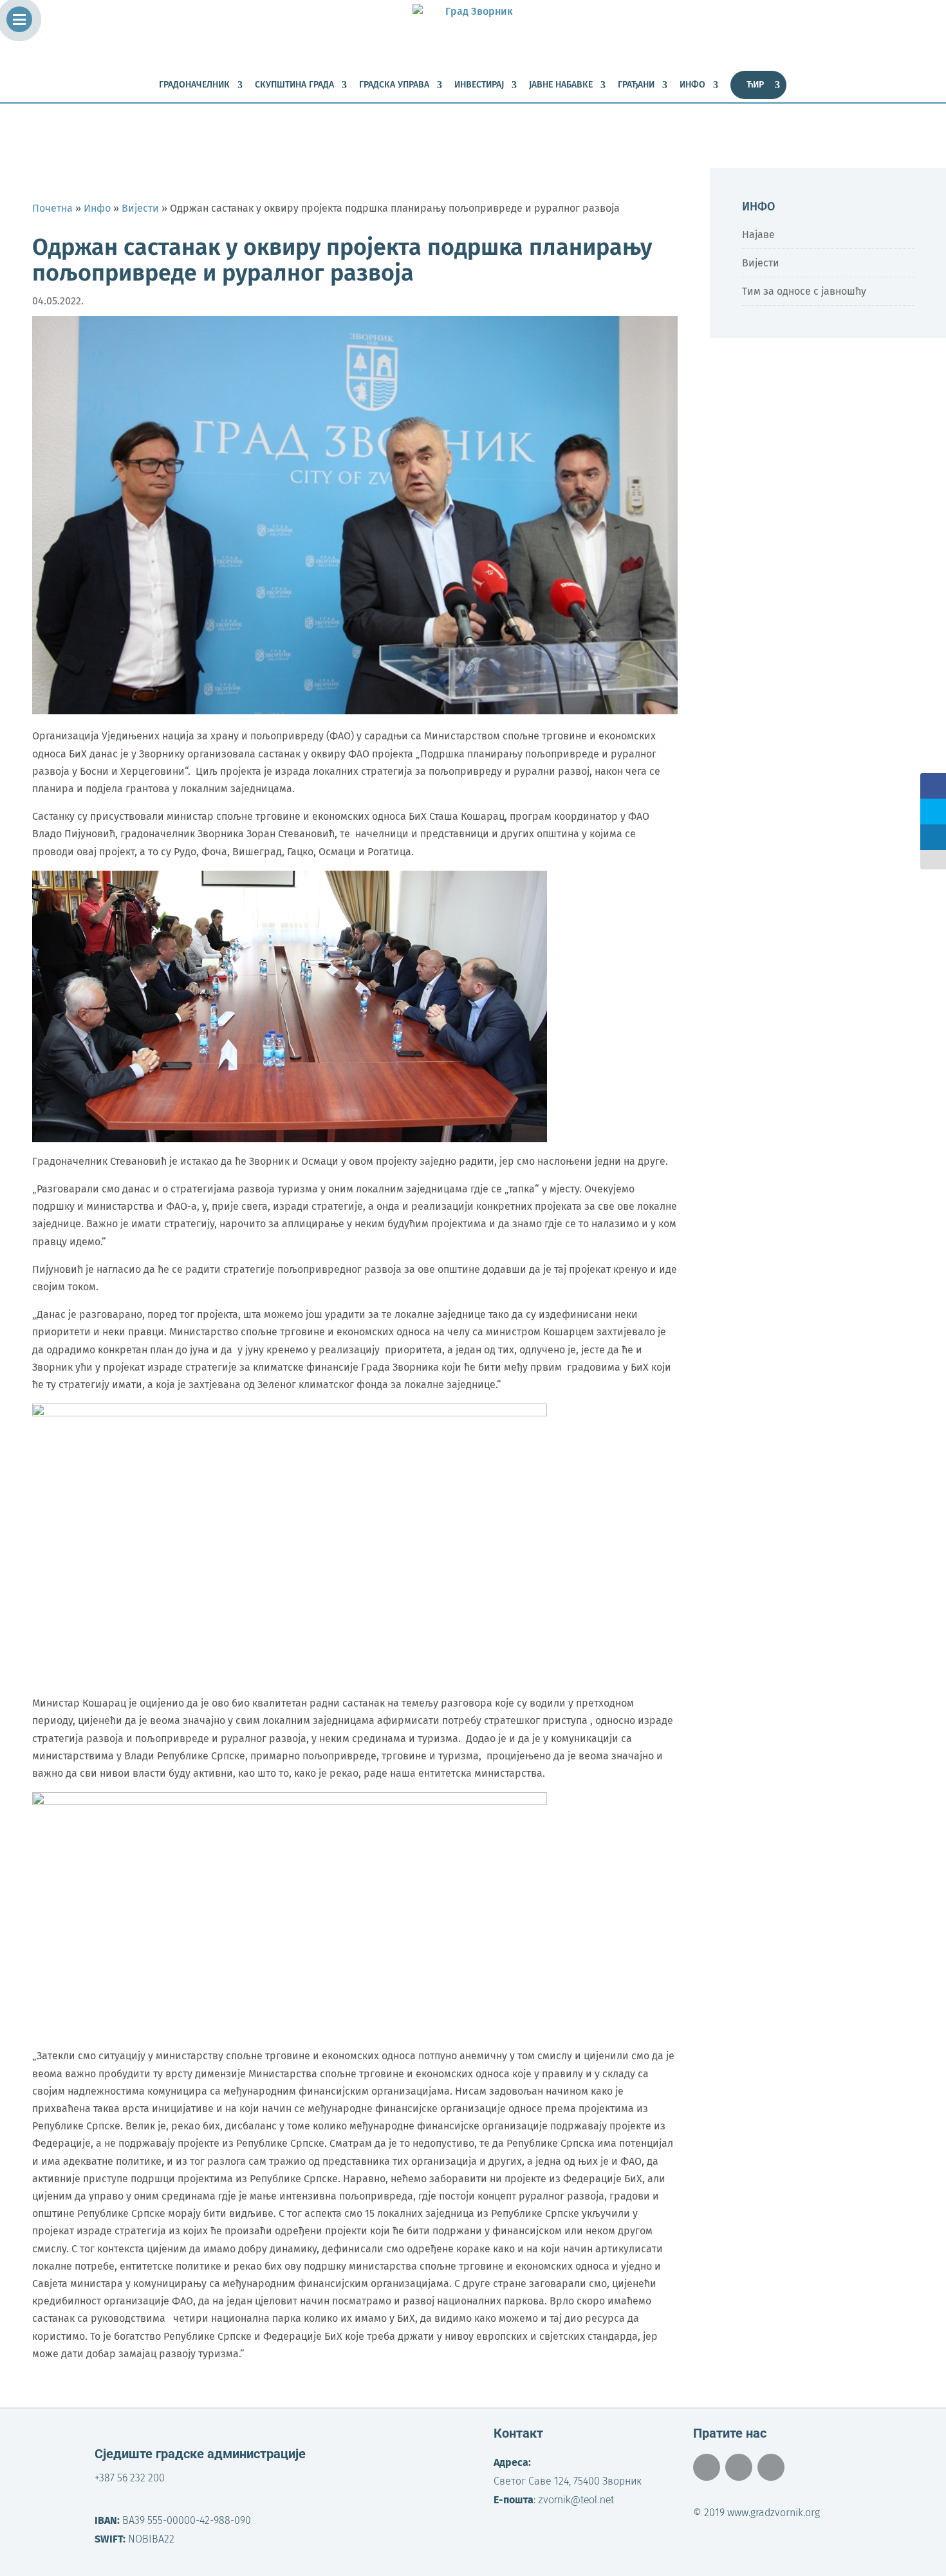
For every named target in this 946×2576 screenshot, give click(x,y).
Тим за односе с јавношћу (804, 291)
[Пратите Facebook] (707, 2467)
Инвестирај (479, 85)
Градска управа (394, 85)
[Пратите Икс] (739, 2467)
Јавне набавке (561, 85)
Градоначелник (194, 85)
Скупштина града (294, 85)
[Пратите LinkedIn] (771, 2467)
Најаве (758, 235)
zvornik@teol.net (576, 2500)
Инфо (692, 85)
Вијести (761, 263)
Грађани (636, 85)
